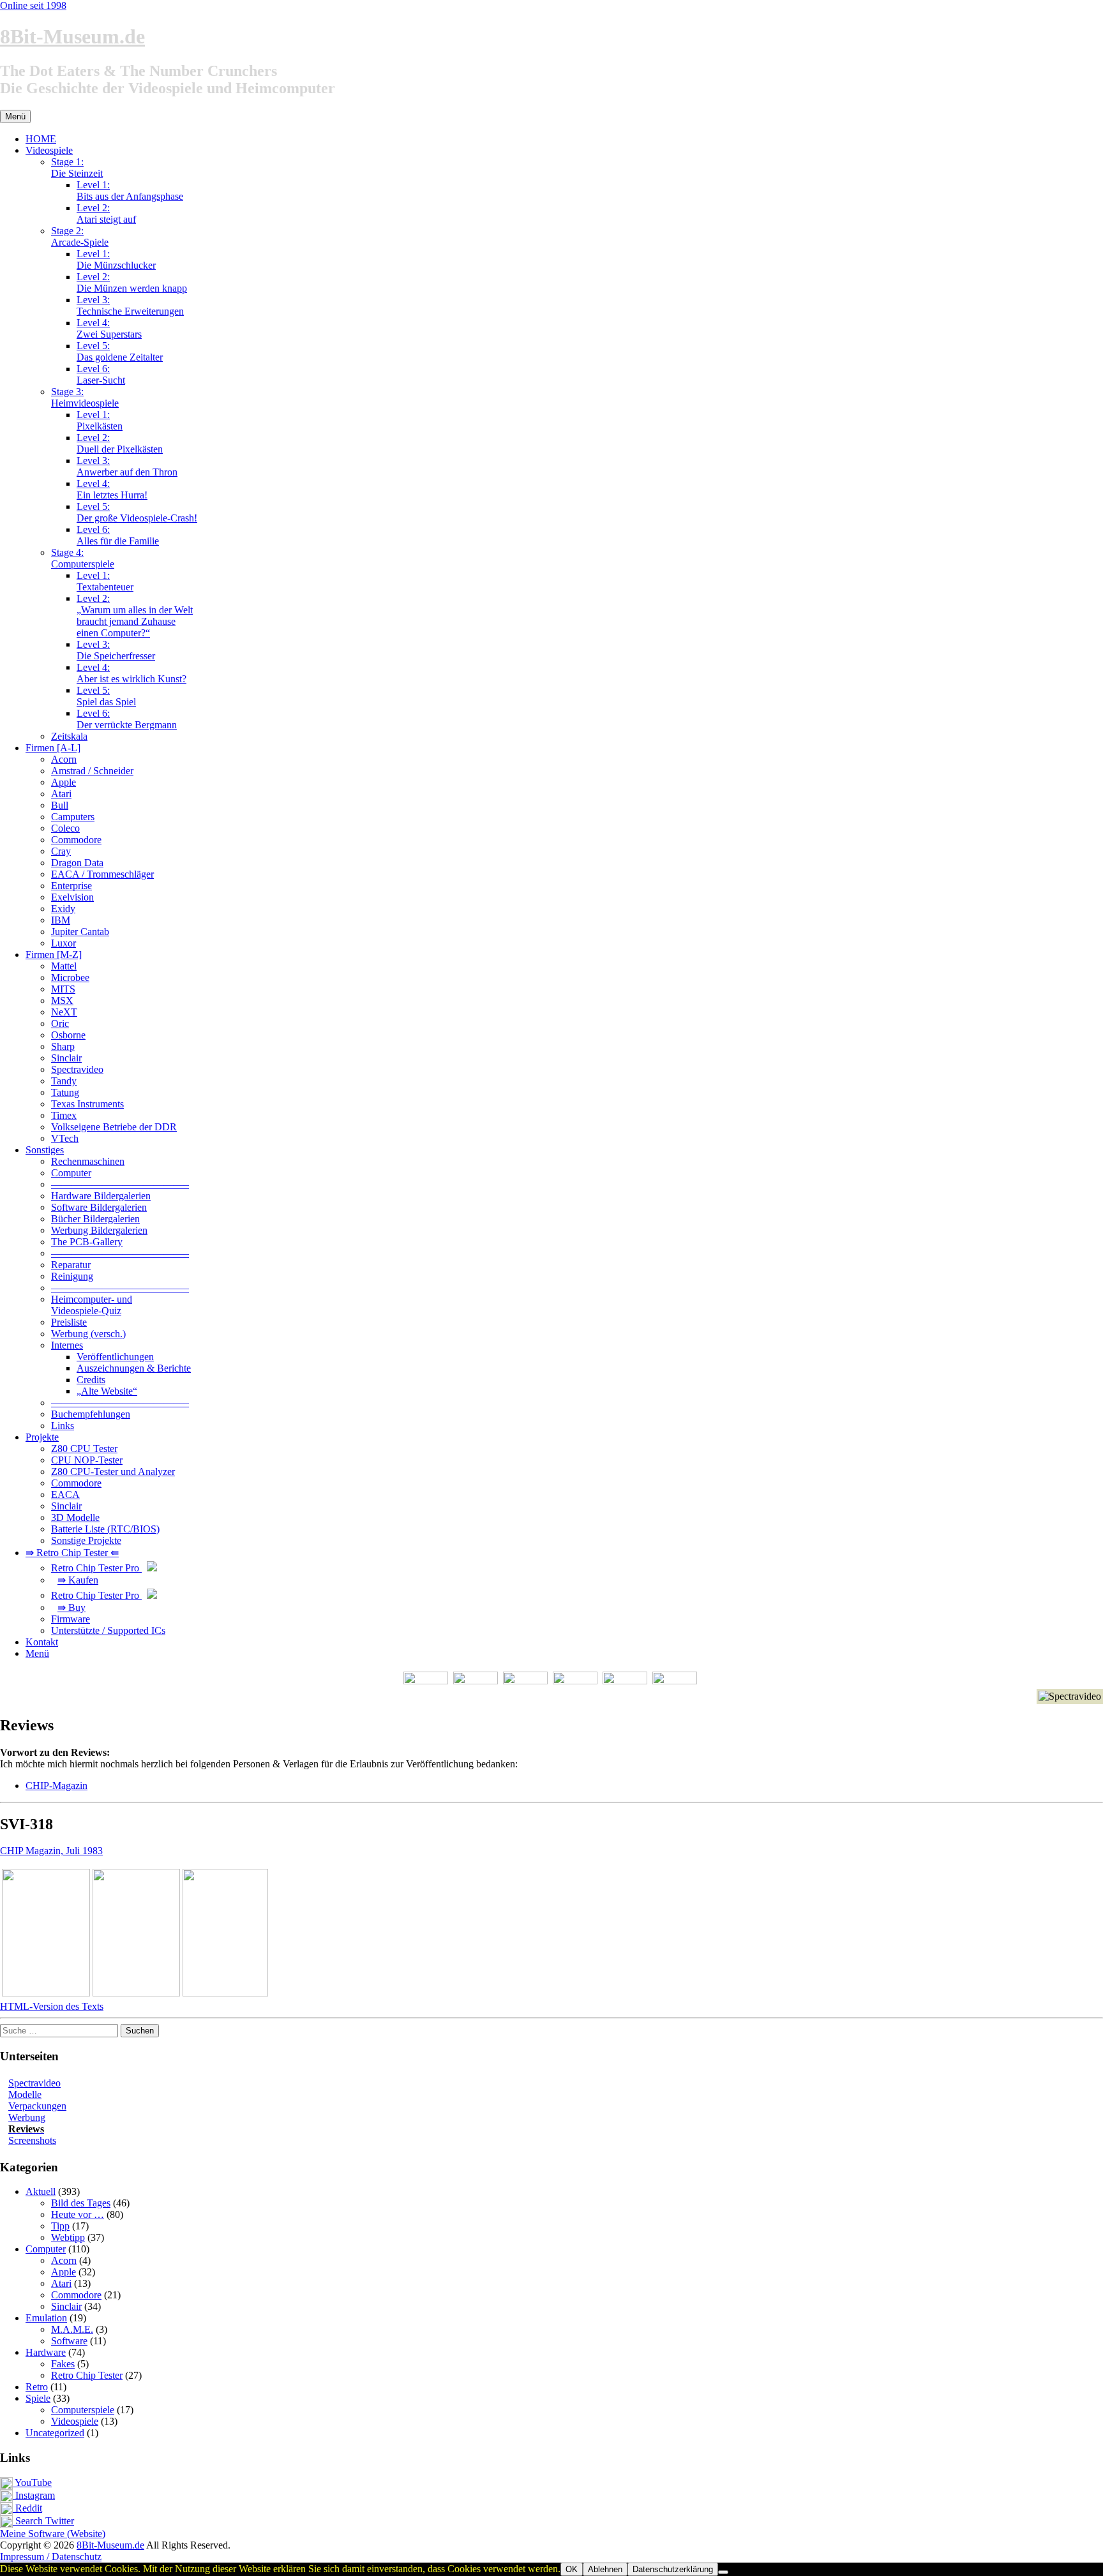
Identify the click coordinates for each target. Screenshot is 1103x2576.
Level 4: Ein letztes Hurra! (112, 489)
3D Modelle (75, 1517)
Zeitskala (69, 736)
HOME (41, 139)
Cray (61, 851)
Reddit (27, 2508)
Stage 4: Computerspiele (83, 558)
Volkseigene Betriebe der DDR (114, 1127)
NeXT (64, 1012)
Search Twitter (43, 2521)
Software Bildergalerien (99, 1207)
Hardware (46, 2352)
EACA (65, 1494)
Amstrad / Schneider (92, 771)
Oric (60, 1023)
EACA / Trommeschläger (102, 874)
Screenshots (32, 2140)
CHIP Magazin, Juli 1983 (51, 1851)
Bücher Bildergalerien (95, 1219)
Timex (64, 1115)
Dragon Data (77, 863)
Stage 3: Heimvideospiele (85, 397)
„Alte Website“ (107, 1391)
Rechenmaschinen (88, 1161)
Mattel (64, 966)
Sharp (63, 1046)
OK (572, 2569)
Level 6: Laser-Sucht (101, 374)
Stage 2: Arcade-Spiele (80, 236)
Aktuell (41, 2191)
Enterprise (71, 886)
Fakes (63, 2364)
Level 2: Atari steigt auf (106, 213)
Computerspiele (83, 2410)
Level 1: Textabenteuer (105, 581)
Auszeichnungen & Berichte (134, 1368)
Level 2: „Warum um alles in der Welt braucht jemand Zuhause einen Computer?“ (135, 616)
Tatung (65, 1092)
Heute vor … (78, 2214)
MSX (62, 1000)
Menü (37, 1653)
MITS (63, 989)
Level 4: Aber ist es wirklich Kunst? (131, 673)
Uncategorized (55, 2433)
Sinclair (66, 1058)
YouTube (32, 2482)
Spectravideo (77, 1069)
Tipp (60, 2226)
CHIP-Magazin (56, 1786)
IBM (61, 920)
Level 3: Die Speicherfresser (116, 650)
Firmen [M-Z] (54, 955)
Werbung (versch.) (88, 1334)
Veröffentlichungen (115, 1357)
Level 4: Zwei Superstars (109, 328)
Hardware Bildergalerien (101, 1196)
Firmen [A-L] (53, 748)
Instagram (34, 2495)
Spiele (38, 2398)
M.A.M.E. (72, 2329)
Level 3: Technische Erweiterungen (130, 305)
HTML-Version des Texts (52, 2006)
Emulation (46, 2318)
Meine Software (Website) (53, 2534)
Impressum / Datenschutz (51, 2557)
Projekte (42, 1437)
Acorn (64, 759)
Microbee (70, 977)
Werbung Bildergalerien (99, 1230)
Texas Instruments (87, 1104)
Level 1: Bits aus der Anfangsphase (130, 191)
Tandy (64, 1081)
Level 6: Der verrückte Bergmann (127, 719)
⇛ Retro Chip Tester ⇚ (72, 1553)
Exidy (63, 909)
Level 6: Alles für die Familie (118, 535)
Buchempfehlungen (91, 1414)
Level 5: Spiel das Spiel (106, 696)
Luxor (64, 943)
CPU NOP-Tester (87, 1460)
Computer (71, 1173)
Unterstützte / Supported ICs (108, 1630)
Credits (91, 1380)
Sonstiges (45, 1150)
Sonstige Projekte (86, 1540)
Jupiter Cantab (80, 932)
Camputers (73, 817)
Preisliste (69, 1322)
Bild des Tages (81, 2203)
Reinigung (72, 1276)
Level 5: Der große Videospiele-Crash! (137, 512)
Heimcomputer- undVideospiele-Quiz (92, 1305)
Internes (67, 1345)
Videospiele (49, 150)
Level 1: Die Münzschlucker (116, 259)
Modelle (25, 2094)
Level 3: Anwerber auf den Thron (127, 466)
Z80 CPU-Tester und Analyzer (113, 1471)
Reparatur (71, 1265)
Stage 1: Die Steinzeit (77, 168)
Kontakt (42, 1642)
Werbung (27, 2117)
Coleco (65, 828)
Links (63, 1426)
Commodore (76, 840)
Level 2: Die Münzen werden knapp (132, 282)
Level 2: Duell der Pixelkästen (120, 443)
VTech (65, 1138)
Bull (60, 805)
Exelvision (72, 897)
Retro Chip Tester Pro (96, 1568)
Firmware (71, 1619)
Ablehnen (605, 2569)
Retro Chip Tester (87, 2375)
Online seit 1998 (33, 5)
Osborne (68, 1035)
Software (69, 2341)
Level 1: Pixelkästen (100, 420)
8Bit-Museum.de (72, 36)
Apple (64, 782)
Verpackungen (37, 2106)
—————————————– (120, 1184)
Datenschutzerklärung (673, 2569)
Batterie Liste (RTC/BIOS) (105, 1529)
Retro (37, 2387)
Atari (61, 794)
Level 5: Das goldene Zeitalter (120, 351)
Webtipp (68, 2237)
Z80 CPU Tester (84, 1449)
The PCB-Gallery (87, 1242)
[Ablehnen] (723, 2572)
